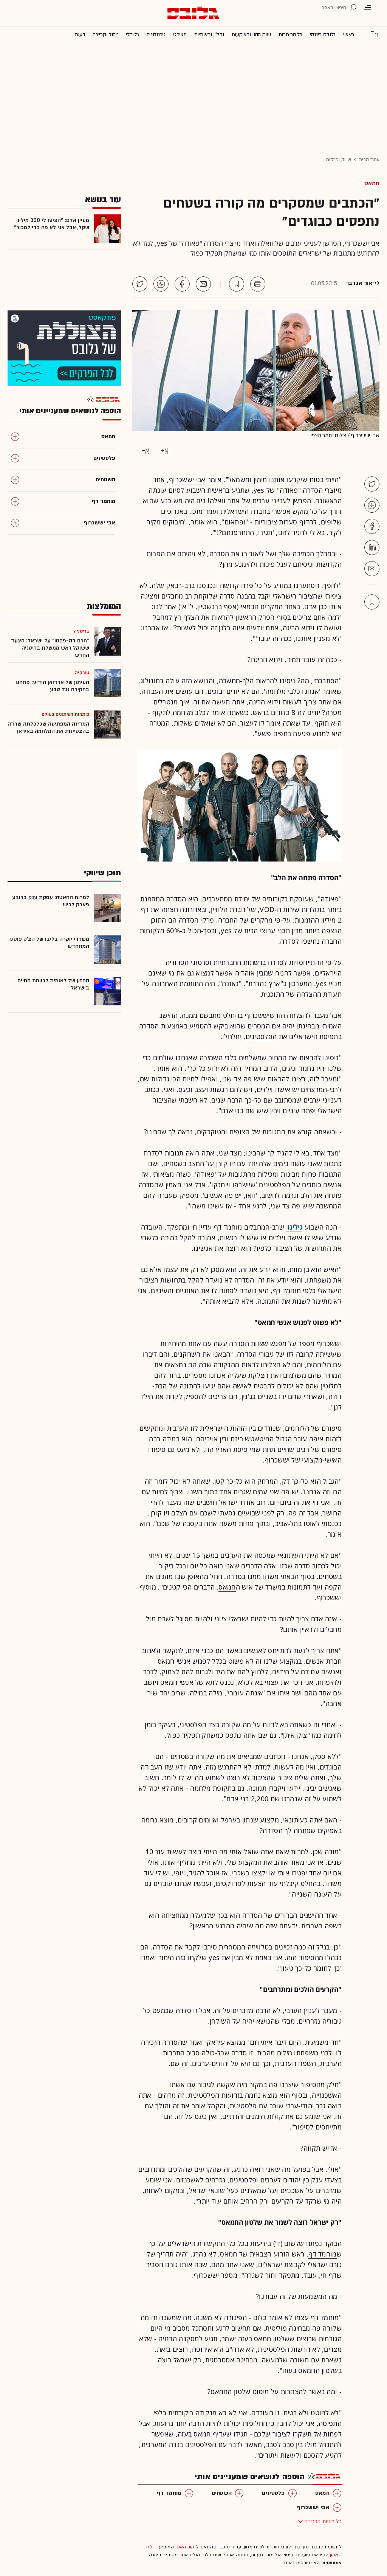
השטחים (222, 2493)
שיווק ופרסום (339, 160)
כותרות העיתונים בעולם (65, 714)
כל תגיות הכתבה (323, 2521)
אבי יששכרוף (187, 479)
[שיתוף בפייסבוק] (182, 284)
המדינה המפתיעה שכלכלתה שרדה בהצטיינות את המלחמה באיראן (48, 727)
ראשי (349, 35)
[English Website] (374, 34)
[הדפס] (258, 284)
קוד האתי (185, 2547)
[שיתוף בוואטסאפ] (161, 284)
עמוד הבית (369, 160)
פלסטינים (259, 1036)
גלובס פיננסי (323, 35)
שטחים (173, 1163)
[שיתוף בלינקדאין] (372, 547)
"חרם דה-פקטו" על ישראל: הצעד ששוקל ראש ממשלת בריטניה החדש (50, 648)
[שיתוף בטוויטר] (140, 284)
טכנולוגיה (156, 35)
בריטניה (81, 631)
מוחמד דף (322, 2254)
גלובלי (132, 35)
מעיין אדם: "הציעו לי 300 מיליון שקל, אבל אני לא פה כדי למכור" (52, 224)
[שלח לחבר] (372, 569)
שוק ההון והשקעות (251, 35)
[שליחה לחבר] (203, 284)
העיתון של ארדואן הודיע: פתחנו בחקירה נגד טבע (52, 686)
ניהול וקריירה (105, 35)
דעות (80, 35)
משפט (180, 35)
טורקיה (82, 673)
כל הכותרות (290, 35)
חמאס (372, 183)
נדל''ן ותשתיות (209, 35)
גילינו (295, 1227)
